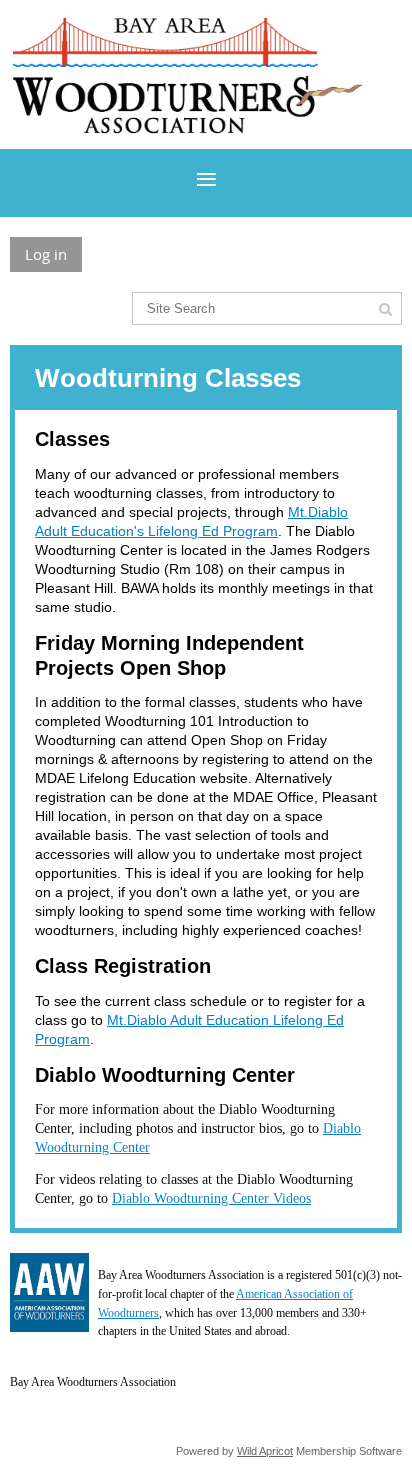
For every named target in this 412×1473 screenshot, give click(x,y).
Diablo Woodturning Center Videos (211, 1198)
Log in (46, 254)
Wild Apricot (265, 1451)
